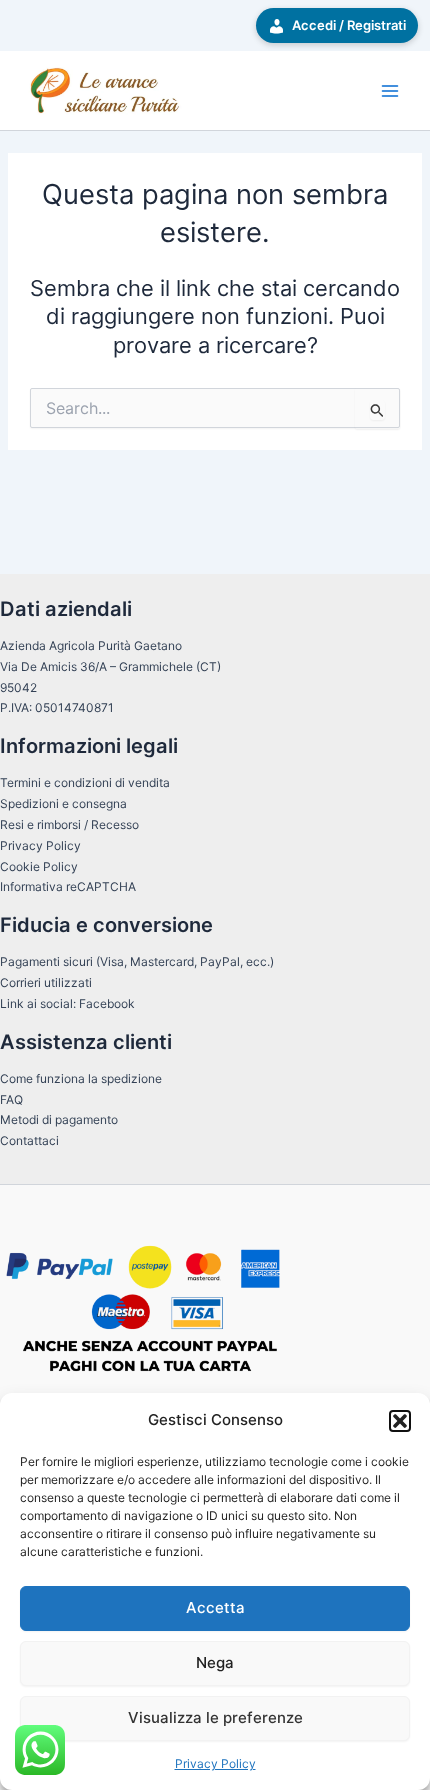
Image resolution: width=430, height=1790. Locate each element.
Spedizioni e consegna (63, 803)
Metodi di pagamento (59, 1119)
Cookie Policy (39, 866)
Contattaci (29, 1140)
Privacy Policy (215, 1763)
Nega (215, 1662)
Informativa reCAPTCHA (68, 886)
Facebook (107, 1003)
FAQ (11, 1099)
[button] (400, 1421)
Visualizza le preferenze (215, 1717)
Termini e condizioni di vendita (85, 782)
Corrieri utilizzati (46, 982)
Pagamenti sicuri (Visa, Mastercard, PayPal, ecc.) (137, 961)
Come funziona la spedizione (81, 1078)
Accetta (215, 1607)
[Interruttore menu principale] (390, 91)
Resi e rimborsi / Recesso (69, 824)
